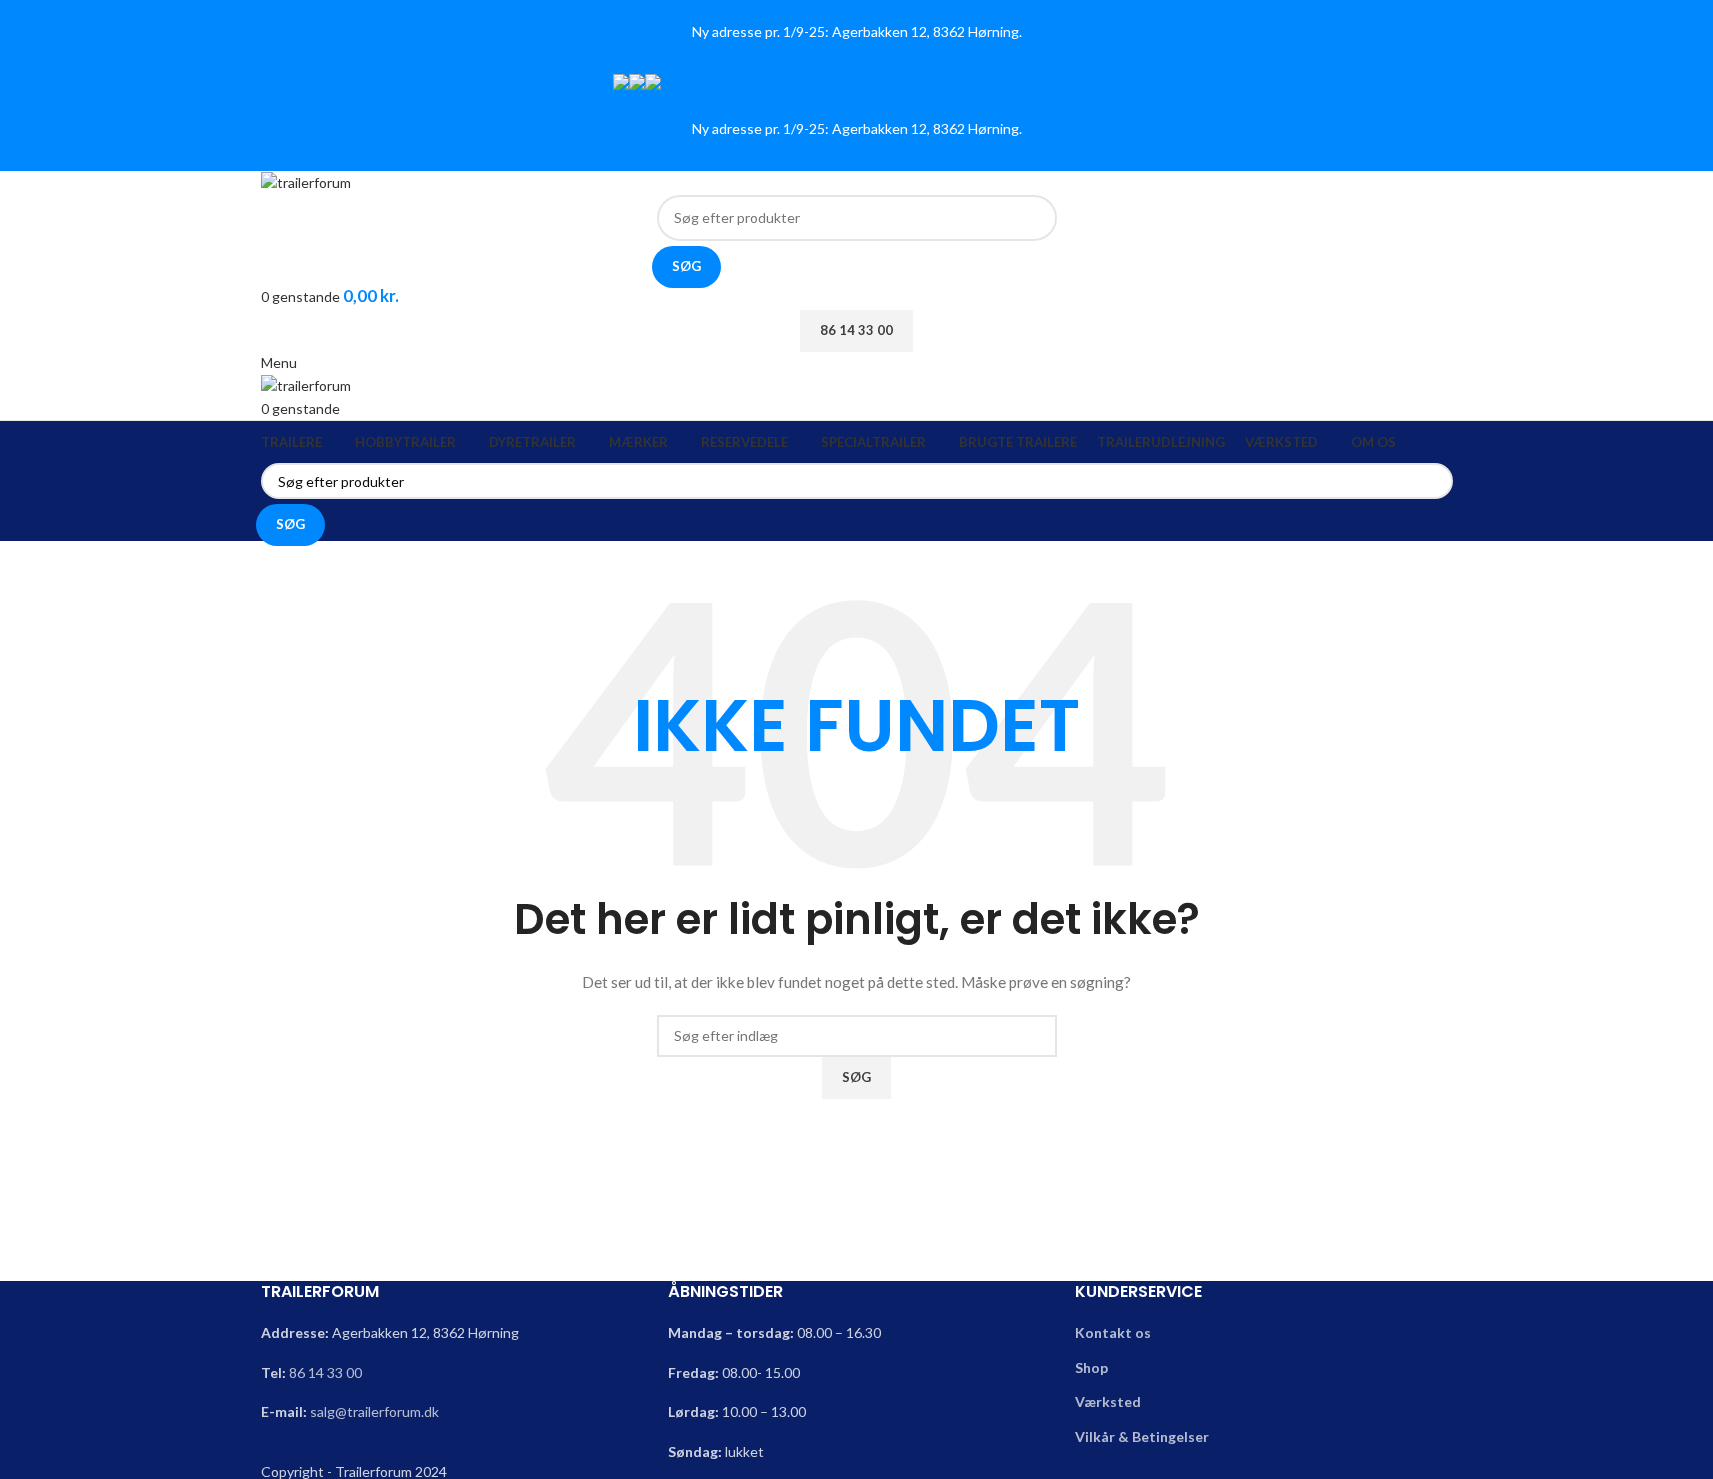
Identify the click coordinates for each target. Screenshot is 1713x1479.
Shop (1091, 1367)
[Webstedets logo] (306, 181)
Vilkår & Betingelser (1142, 1436)
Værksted (1108, 1401)
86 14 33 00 (325, 1372)
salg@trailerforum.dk (374, 1411)
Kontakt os (1113, 1332)
